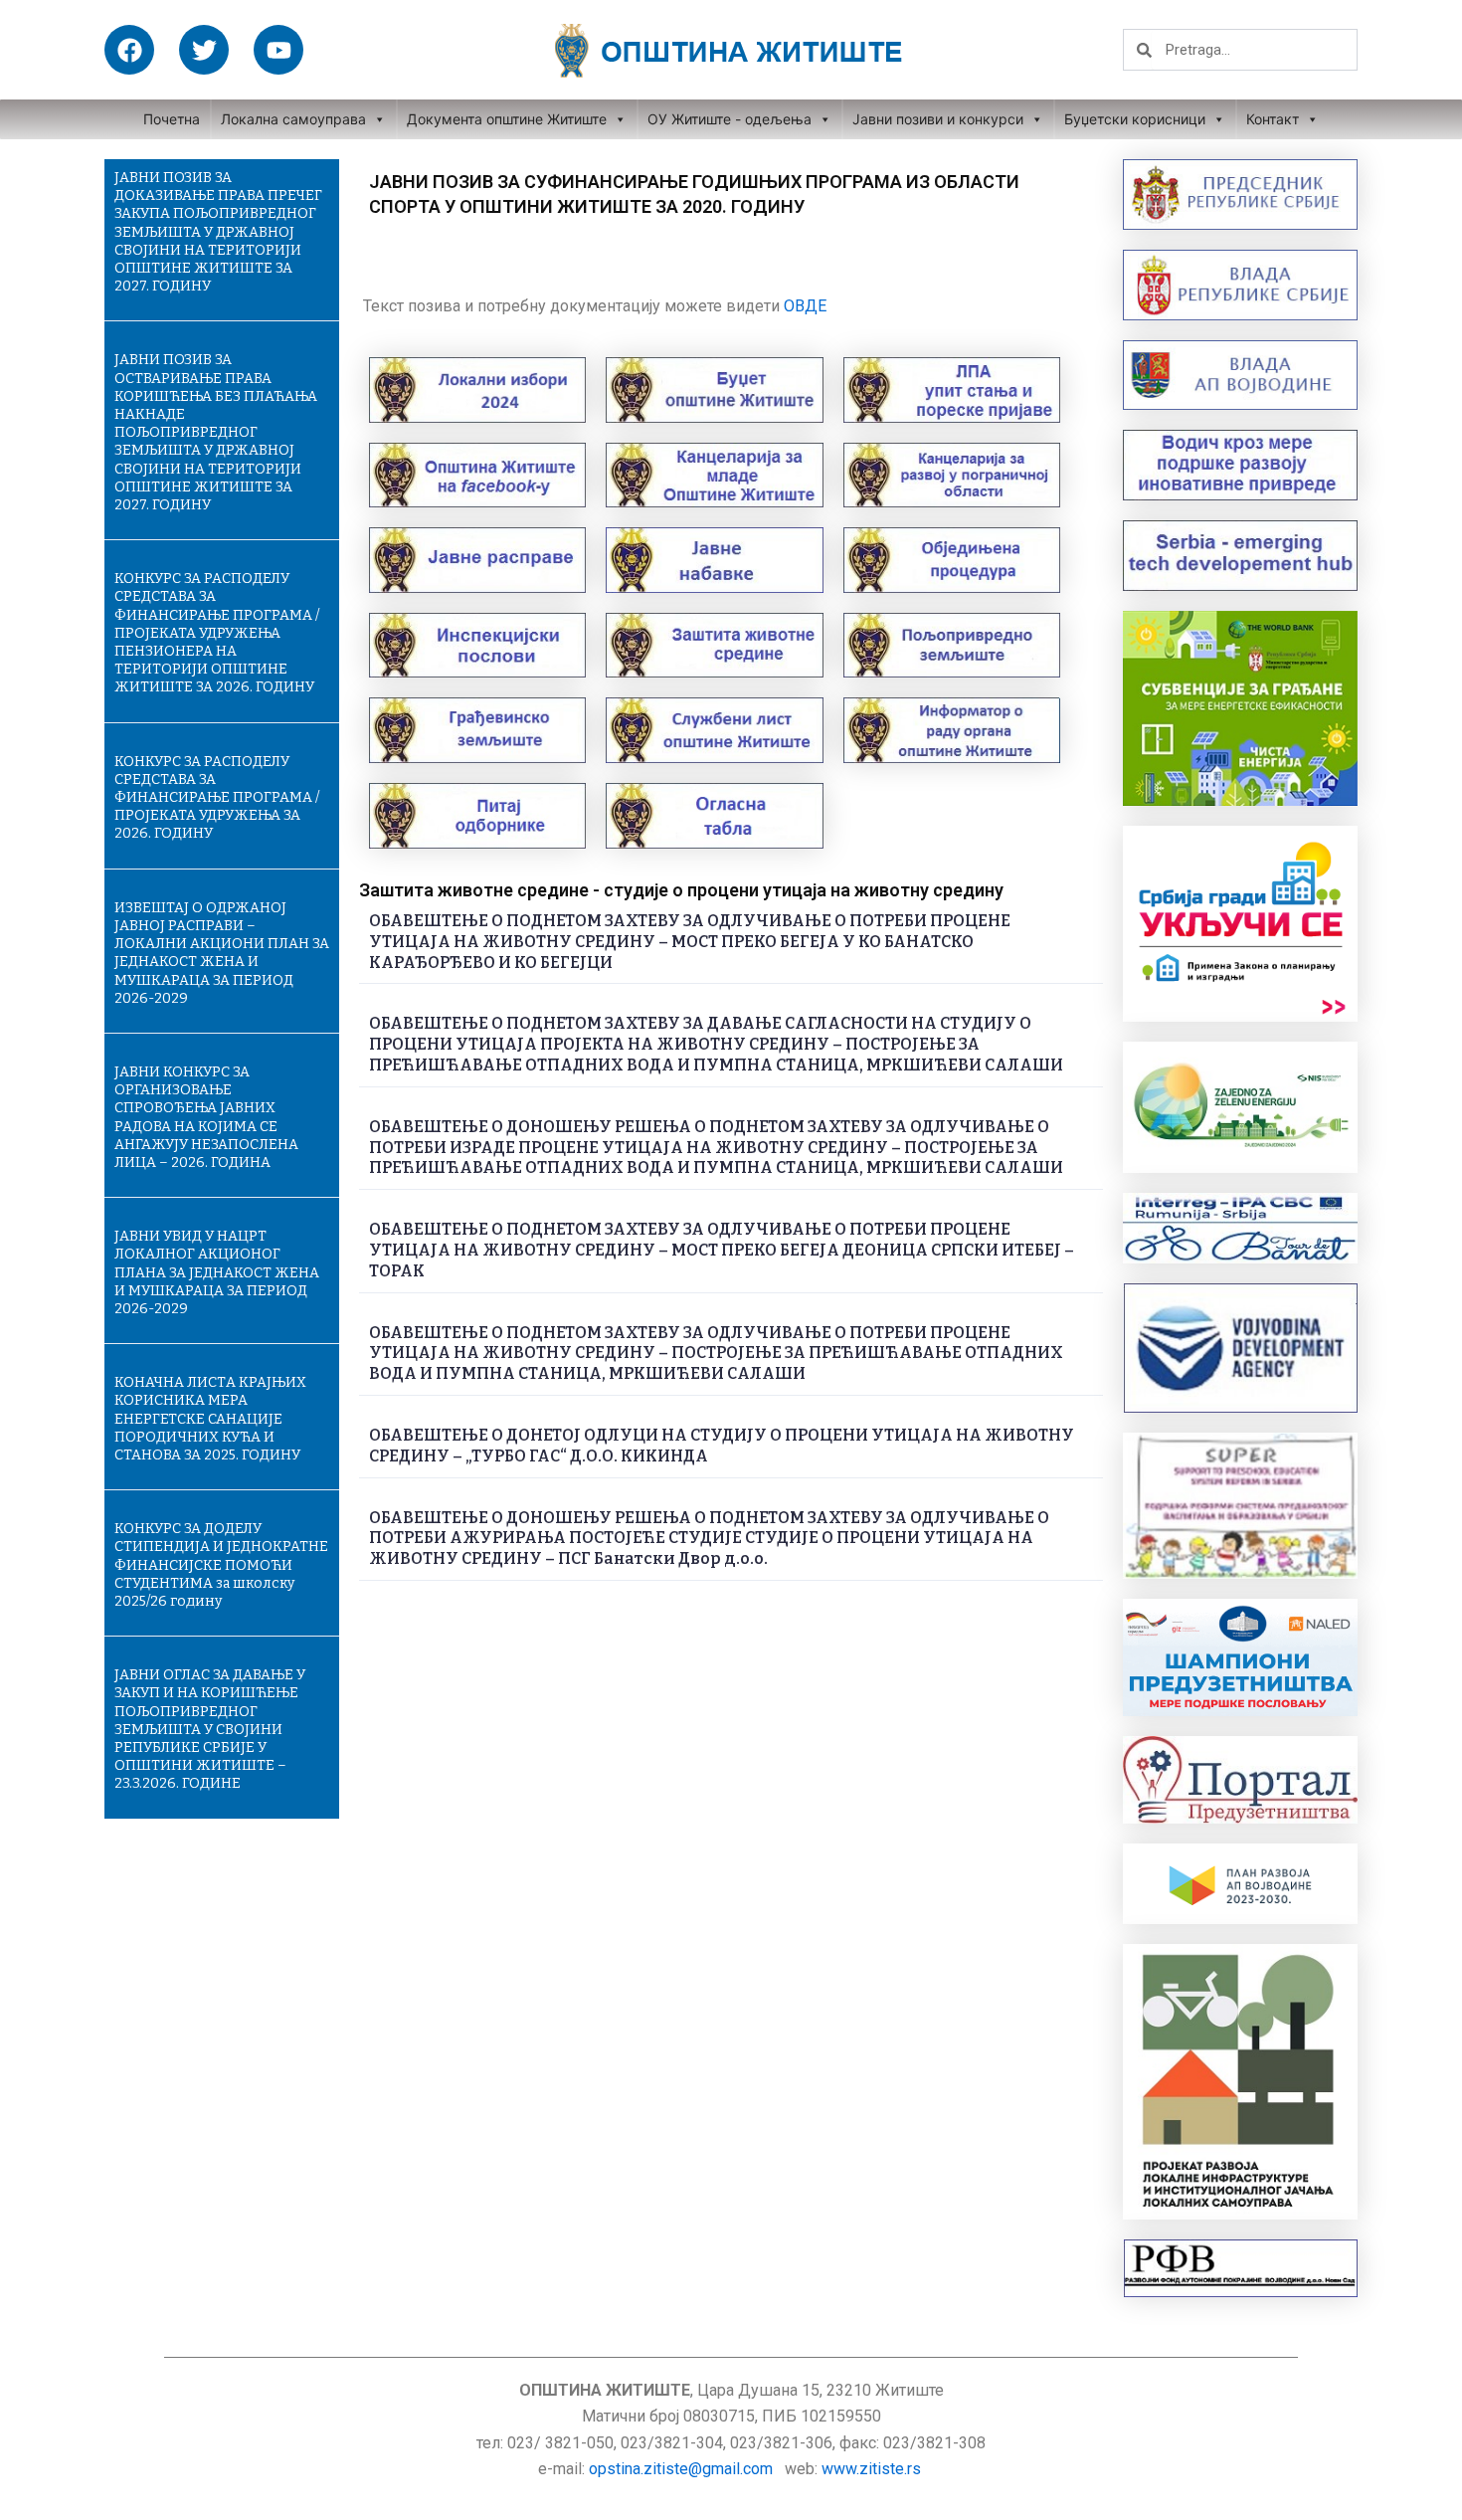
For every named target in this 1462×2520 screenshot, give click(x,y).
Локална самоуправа (293, 119)
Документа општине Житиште (507, 119)
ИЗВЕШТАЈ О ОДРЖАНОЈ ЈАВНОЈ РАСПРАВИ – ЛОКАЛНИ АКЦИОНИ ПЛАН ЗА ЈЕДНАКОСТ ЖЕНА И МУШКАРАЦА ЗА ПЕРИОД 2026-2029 (222, 953)
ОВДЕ (805, 306)
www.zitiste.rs (873, 2469)
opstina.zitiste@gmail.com (681, 2469)
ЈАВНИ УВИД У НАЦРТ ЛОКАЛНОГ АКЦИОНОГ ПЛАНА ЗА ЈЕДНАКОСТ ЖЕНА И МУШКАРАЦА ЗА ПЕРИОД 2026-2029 (217, 1272)
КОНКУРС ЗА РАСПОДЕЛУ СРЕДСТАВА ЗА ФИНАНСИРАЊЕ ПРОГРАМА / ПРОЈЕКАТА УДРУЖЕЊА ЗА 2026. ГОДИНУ (217, 798)
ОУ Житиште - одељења (730, 119)
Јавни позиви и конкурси (938, 119)
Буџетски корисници (1135, 119)
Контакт (1273, 119)
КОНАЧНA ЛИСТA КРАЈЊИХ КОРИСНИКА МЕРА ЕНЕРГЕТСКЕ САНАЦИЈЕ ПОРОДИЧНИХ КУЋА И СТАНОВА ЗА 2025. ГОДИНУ (210, 1419)
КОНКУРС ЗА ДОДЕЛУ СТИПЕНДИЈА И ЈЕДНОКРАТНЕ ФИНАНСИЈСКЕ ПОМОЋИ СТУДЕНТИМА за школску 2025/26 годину (221, 1565)
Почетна (172, 119)
